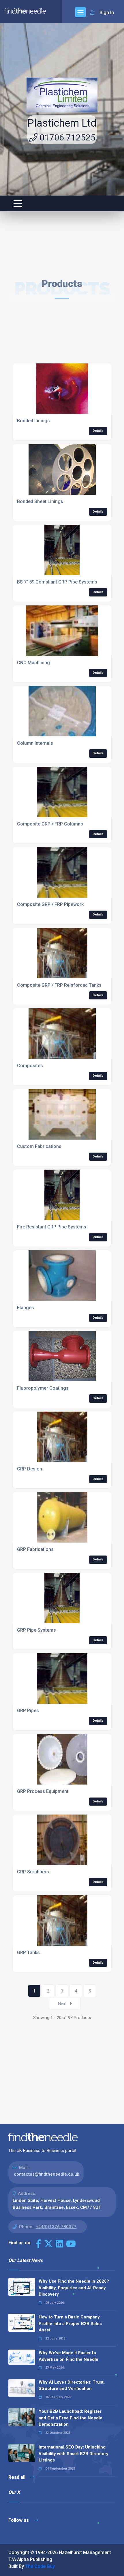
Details (98, 431)
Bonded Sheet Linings (40, 501)
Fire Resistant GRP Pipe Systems (52, 1227)
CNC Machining (33, 663)
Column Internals (35, 743)
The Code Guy (40, 2566)
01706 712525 (66, 137)
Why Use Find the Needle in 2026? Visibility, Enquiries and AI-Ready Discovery (74, 2288)
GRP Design (30, 1469)
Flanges (26, 1308)
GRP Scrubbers (33, 1872)
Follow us (19, 2520)
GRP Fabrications (35, 1549)
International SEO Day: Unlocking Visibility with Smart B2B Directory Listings (74, 2454)
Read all (17, 2477)
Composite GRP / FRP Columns (50, 824)
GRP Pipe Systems (36, 1630)
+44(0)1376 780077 (56, 2227)
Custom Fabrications (39, 1146)
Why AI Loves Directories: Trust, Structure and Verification (72, 2385)
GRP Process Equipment (43, 1791)
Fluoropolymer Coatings (43, 1388)
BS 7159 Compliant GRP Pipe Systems (57, 582)
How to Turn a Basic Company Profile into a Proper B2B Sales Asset (70, 2323)
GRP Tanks (28, 1953)
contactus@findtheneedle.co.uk (47, 2174)
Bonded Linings (33, 421)
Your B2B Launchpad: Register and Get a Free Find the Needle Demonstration (71, 2418)
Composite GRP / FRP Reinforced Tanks (59, 985)
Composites (30, 1066)
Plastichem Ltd (62, 123)
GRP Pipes (28, 1711)
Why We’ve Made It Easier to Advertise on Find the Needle (68, 2356)
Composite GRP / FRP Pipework (50, 904)
